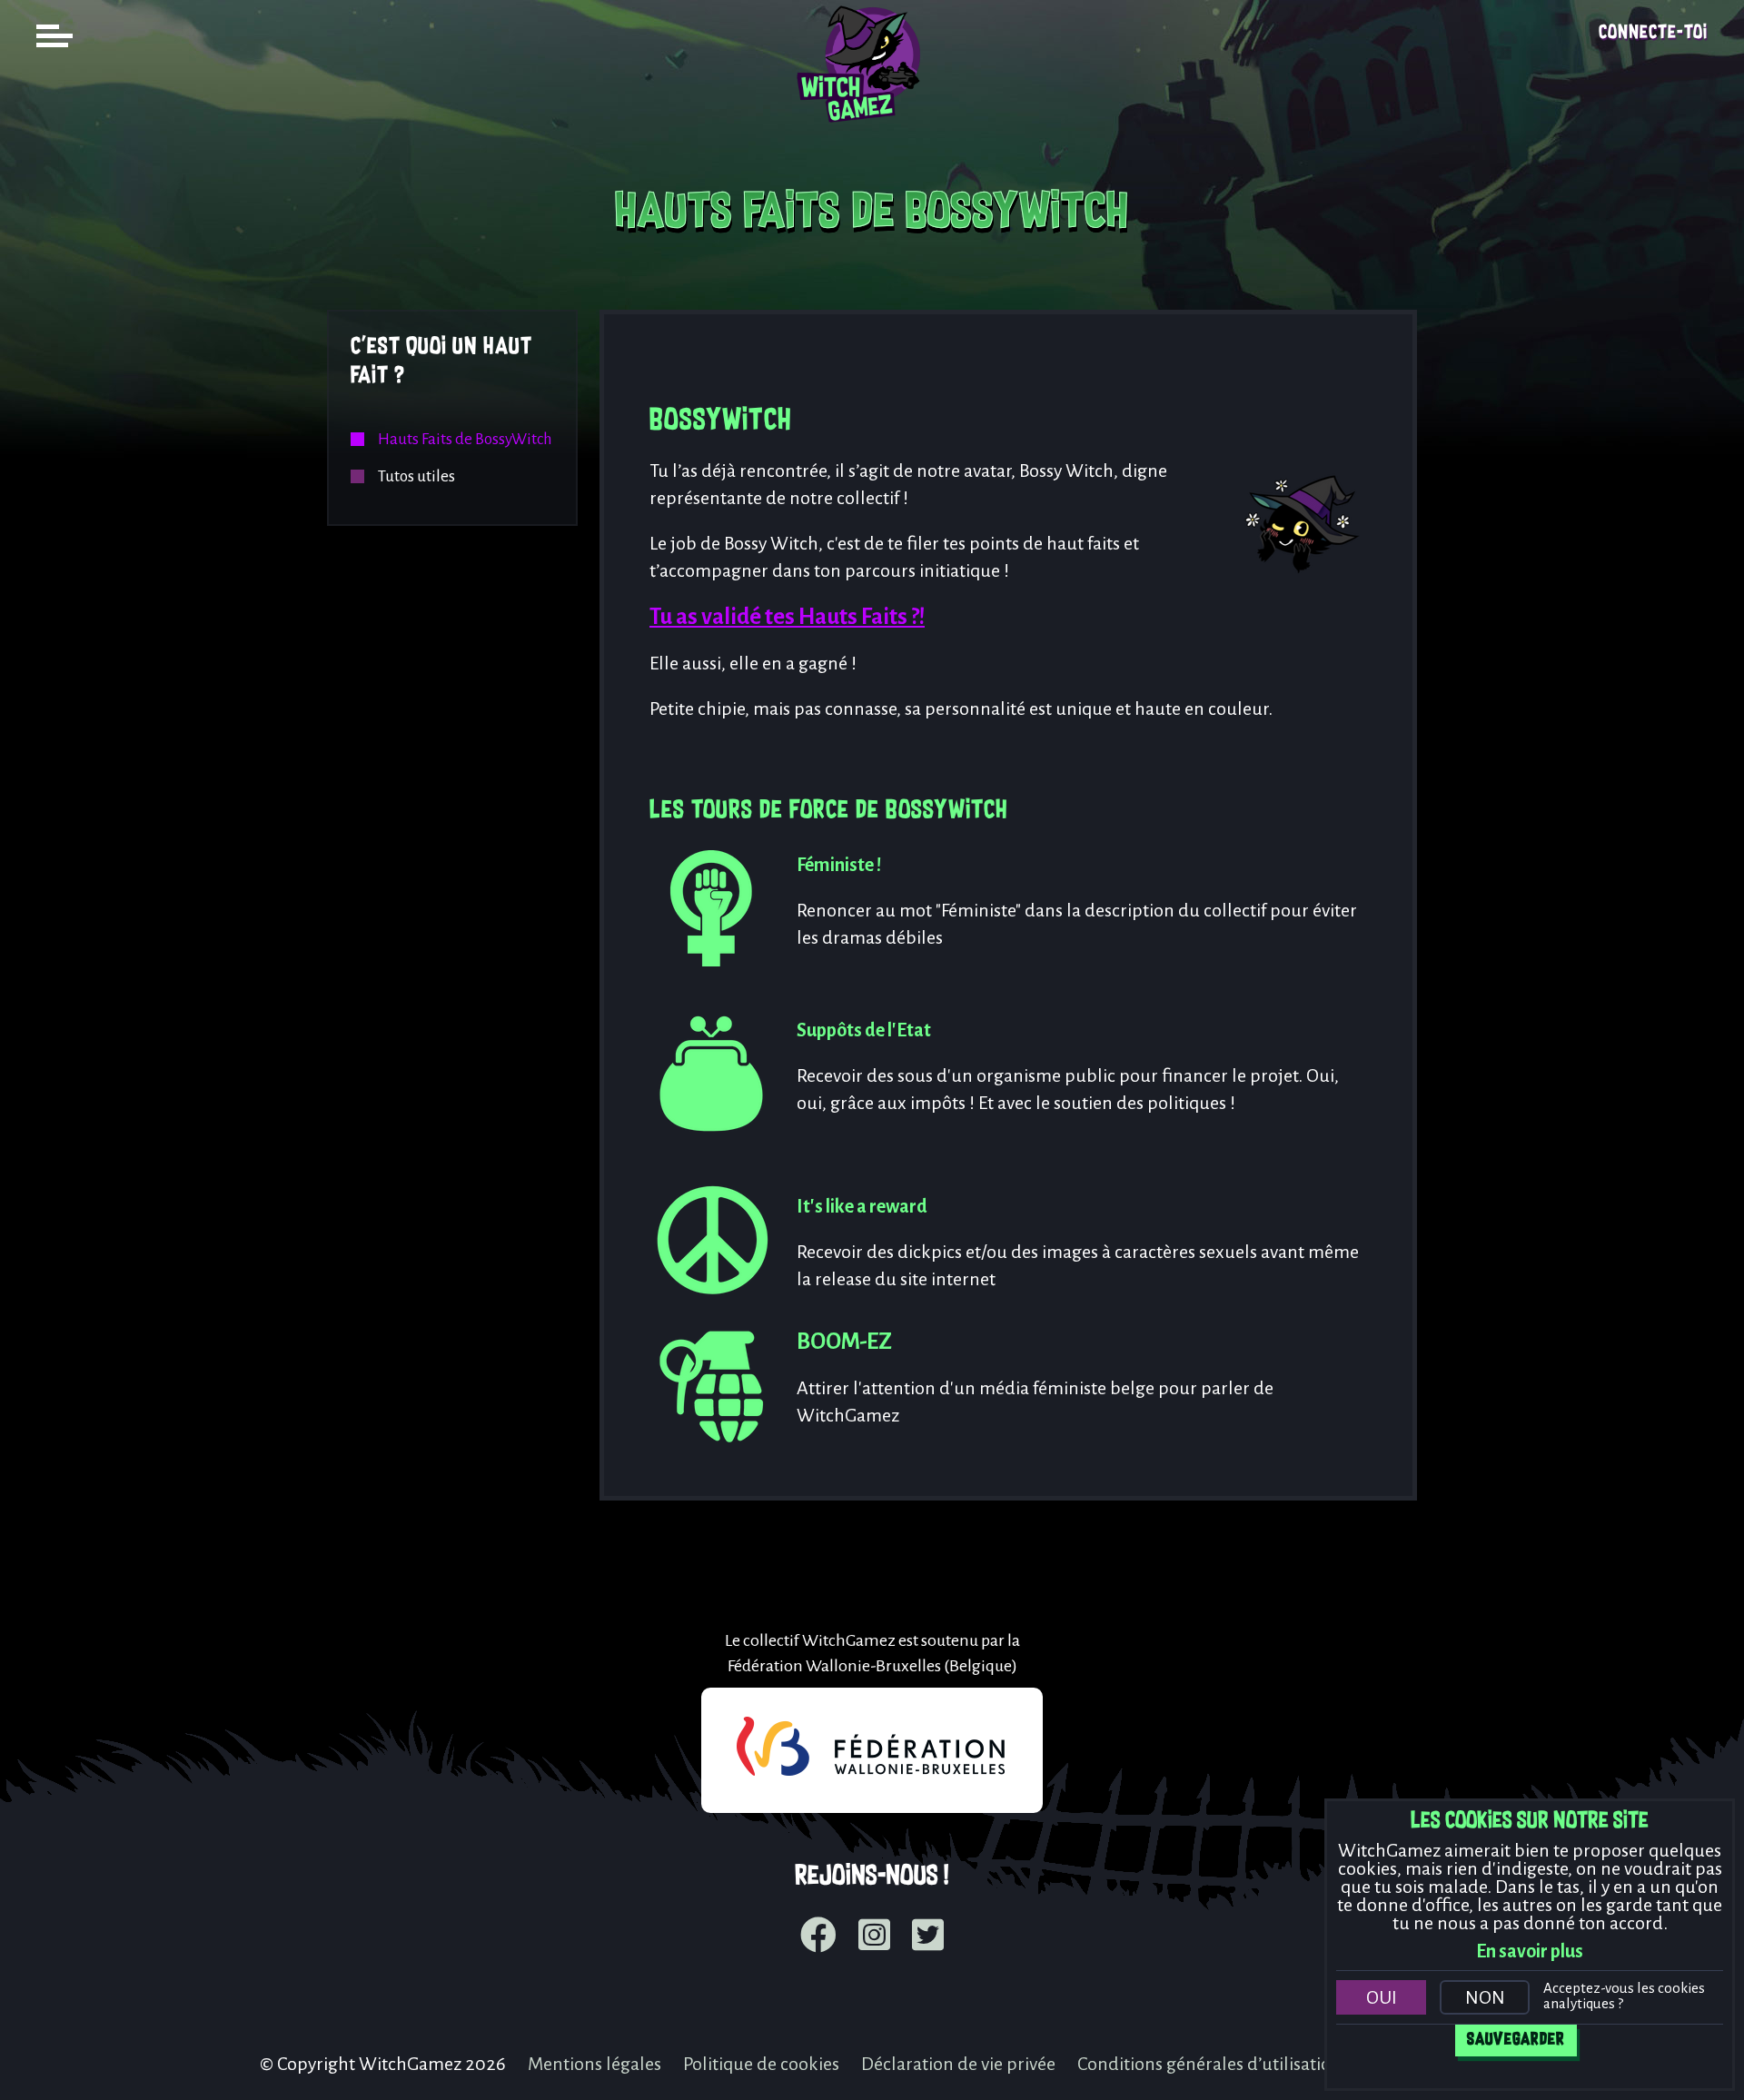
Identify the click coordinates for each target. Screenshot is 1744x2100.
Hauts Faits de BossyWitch (465, 439)
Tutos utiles (416, 476)
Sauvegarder (1516, 2040)
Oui (1382, 1997)
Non (1485, 1997)
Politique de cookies (761, 2064)
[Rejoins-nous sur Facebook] (818, 1937)
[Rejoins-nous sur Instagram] (874, 1937)
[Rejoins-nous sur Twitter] (928, 1937)
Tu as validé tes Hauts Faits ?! (787, 616)
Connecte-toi (1653, 33)
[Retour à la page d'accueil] (872, 133)
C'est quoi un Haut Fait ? (441, 362)
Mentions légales (595, 2064)
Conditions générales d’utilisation (1209, 2064)
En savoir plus (1530, 1951)
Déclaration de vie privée (958, 2064)
